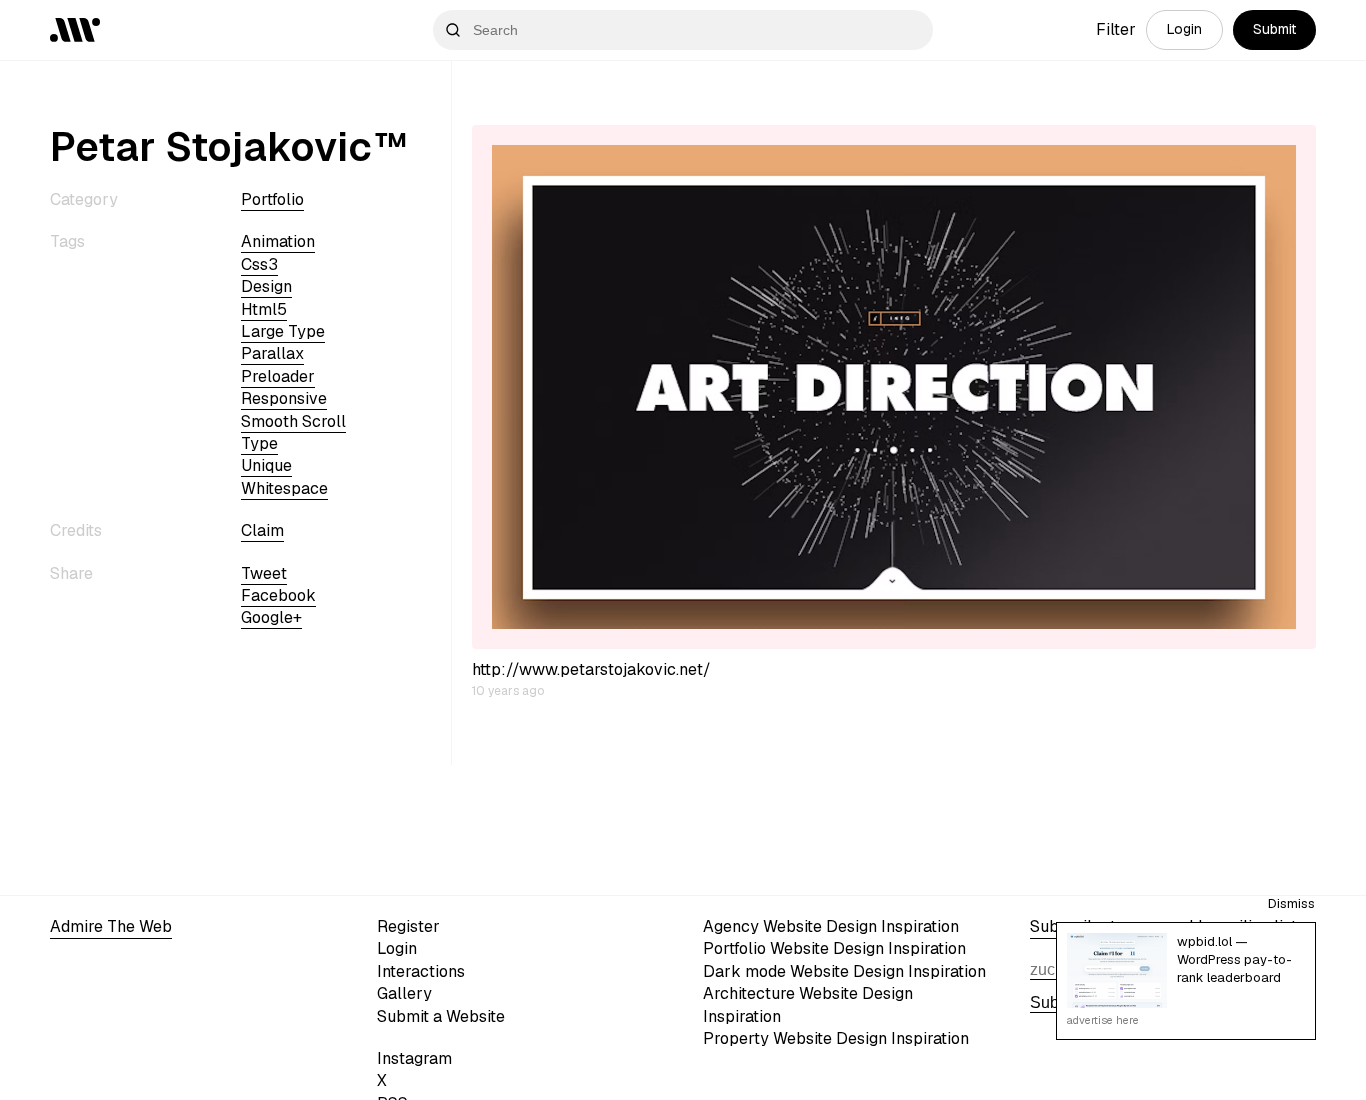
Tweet (264, 572)
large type (283, 331)
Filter (1116, 29)
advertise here (1103, 1020)
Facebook (278, 595)
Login (1184, 29)
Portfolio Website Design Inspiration (834, 948)
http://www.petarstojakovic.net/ (591, 669)
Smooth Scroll (293, 421)
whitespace (284, 488)
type (259, 443)
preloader (278, 376)
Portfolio (272, 199)
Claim (262, 530)
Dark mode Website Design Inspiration (844, 971)
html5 (264, 309)
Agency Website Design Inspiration (831, 926)
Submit (1274, 29)
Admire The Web (111, 926)
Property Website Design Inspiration (836, 1038)
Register (408, 926)
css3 (259, 264)
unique (266, 465)
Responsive (284, 398)
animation (278, 241)
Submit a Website (441, 1016)
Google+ (271, 617)
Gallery (404, 993)
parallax (272, 353)
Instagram (414, 1058)
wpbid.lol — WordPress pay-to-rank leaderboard (1234, 959)
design (266, 286)
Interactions (421, 971)
